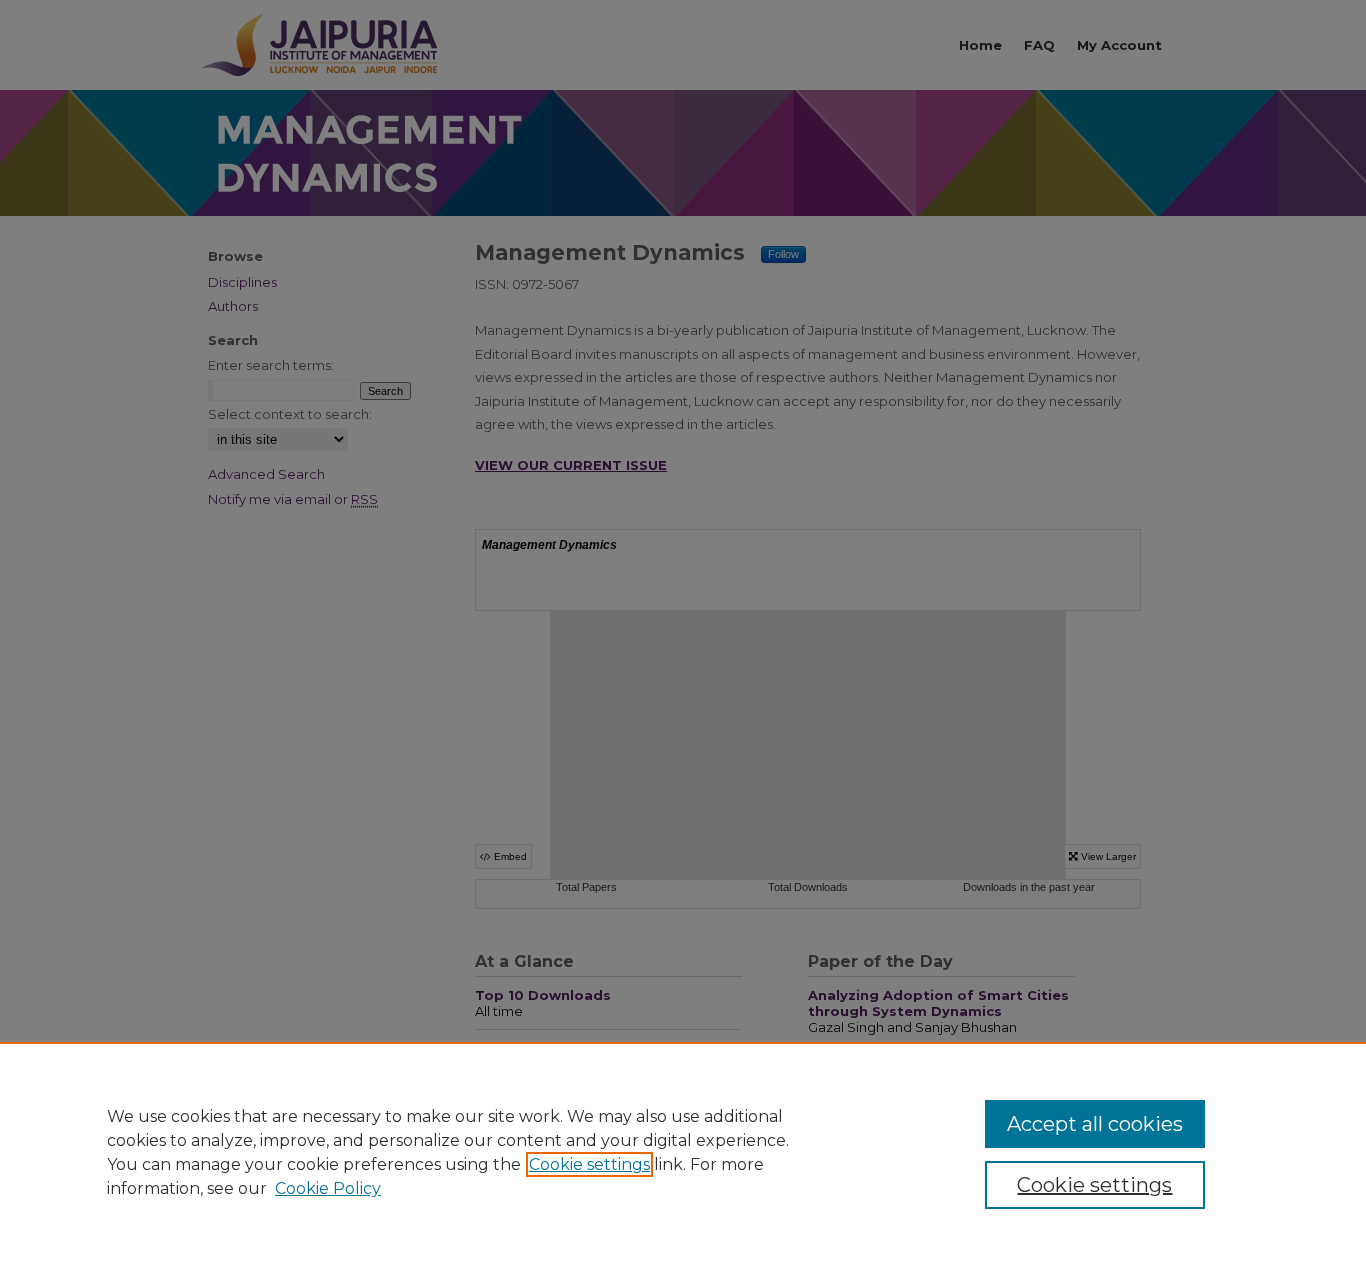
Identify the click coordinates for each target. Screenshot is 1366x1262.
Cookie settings (589, 1164)
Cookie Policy (328, 1188)
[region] (683, 1152)
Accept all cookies (1095, 1124)
